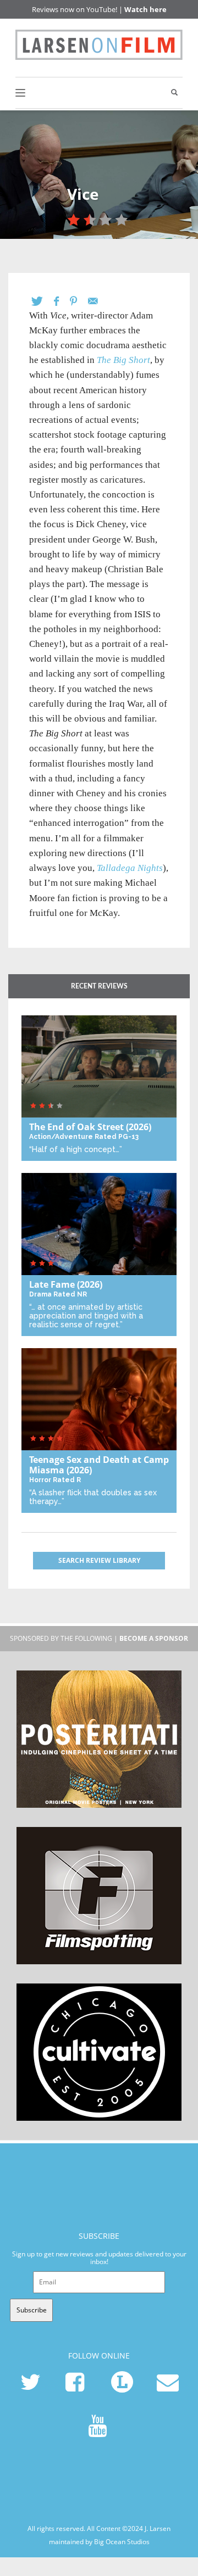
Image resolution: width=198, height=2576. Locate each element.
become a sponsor (154, 1638)
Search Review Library (99, 1560)
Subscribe (32, 2310)
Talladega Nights (130, 868)
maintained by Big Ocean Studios (99, 2541)
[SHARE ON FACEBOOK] (62, 301)
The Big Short (123, 360)
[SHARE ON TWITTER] (43, 301)
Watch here (145, 9)
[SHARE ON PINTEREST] (79, 301)
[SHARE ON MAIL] (98, 301)
